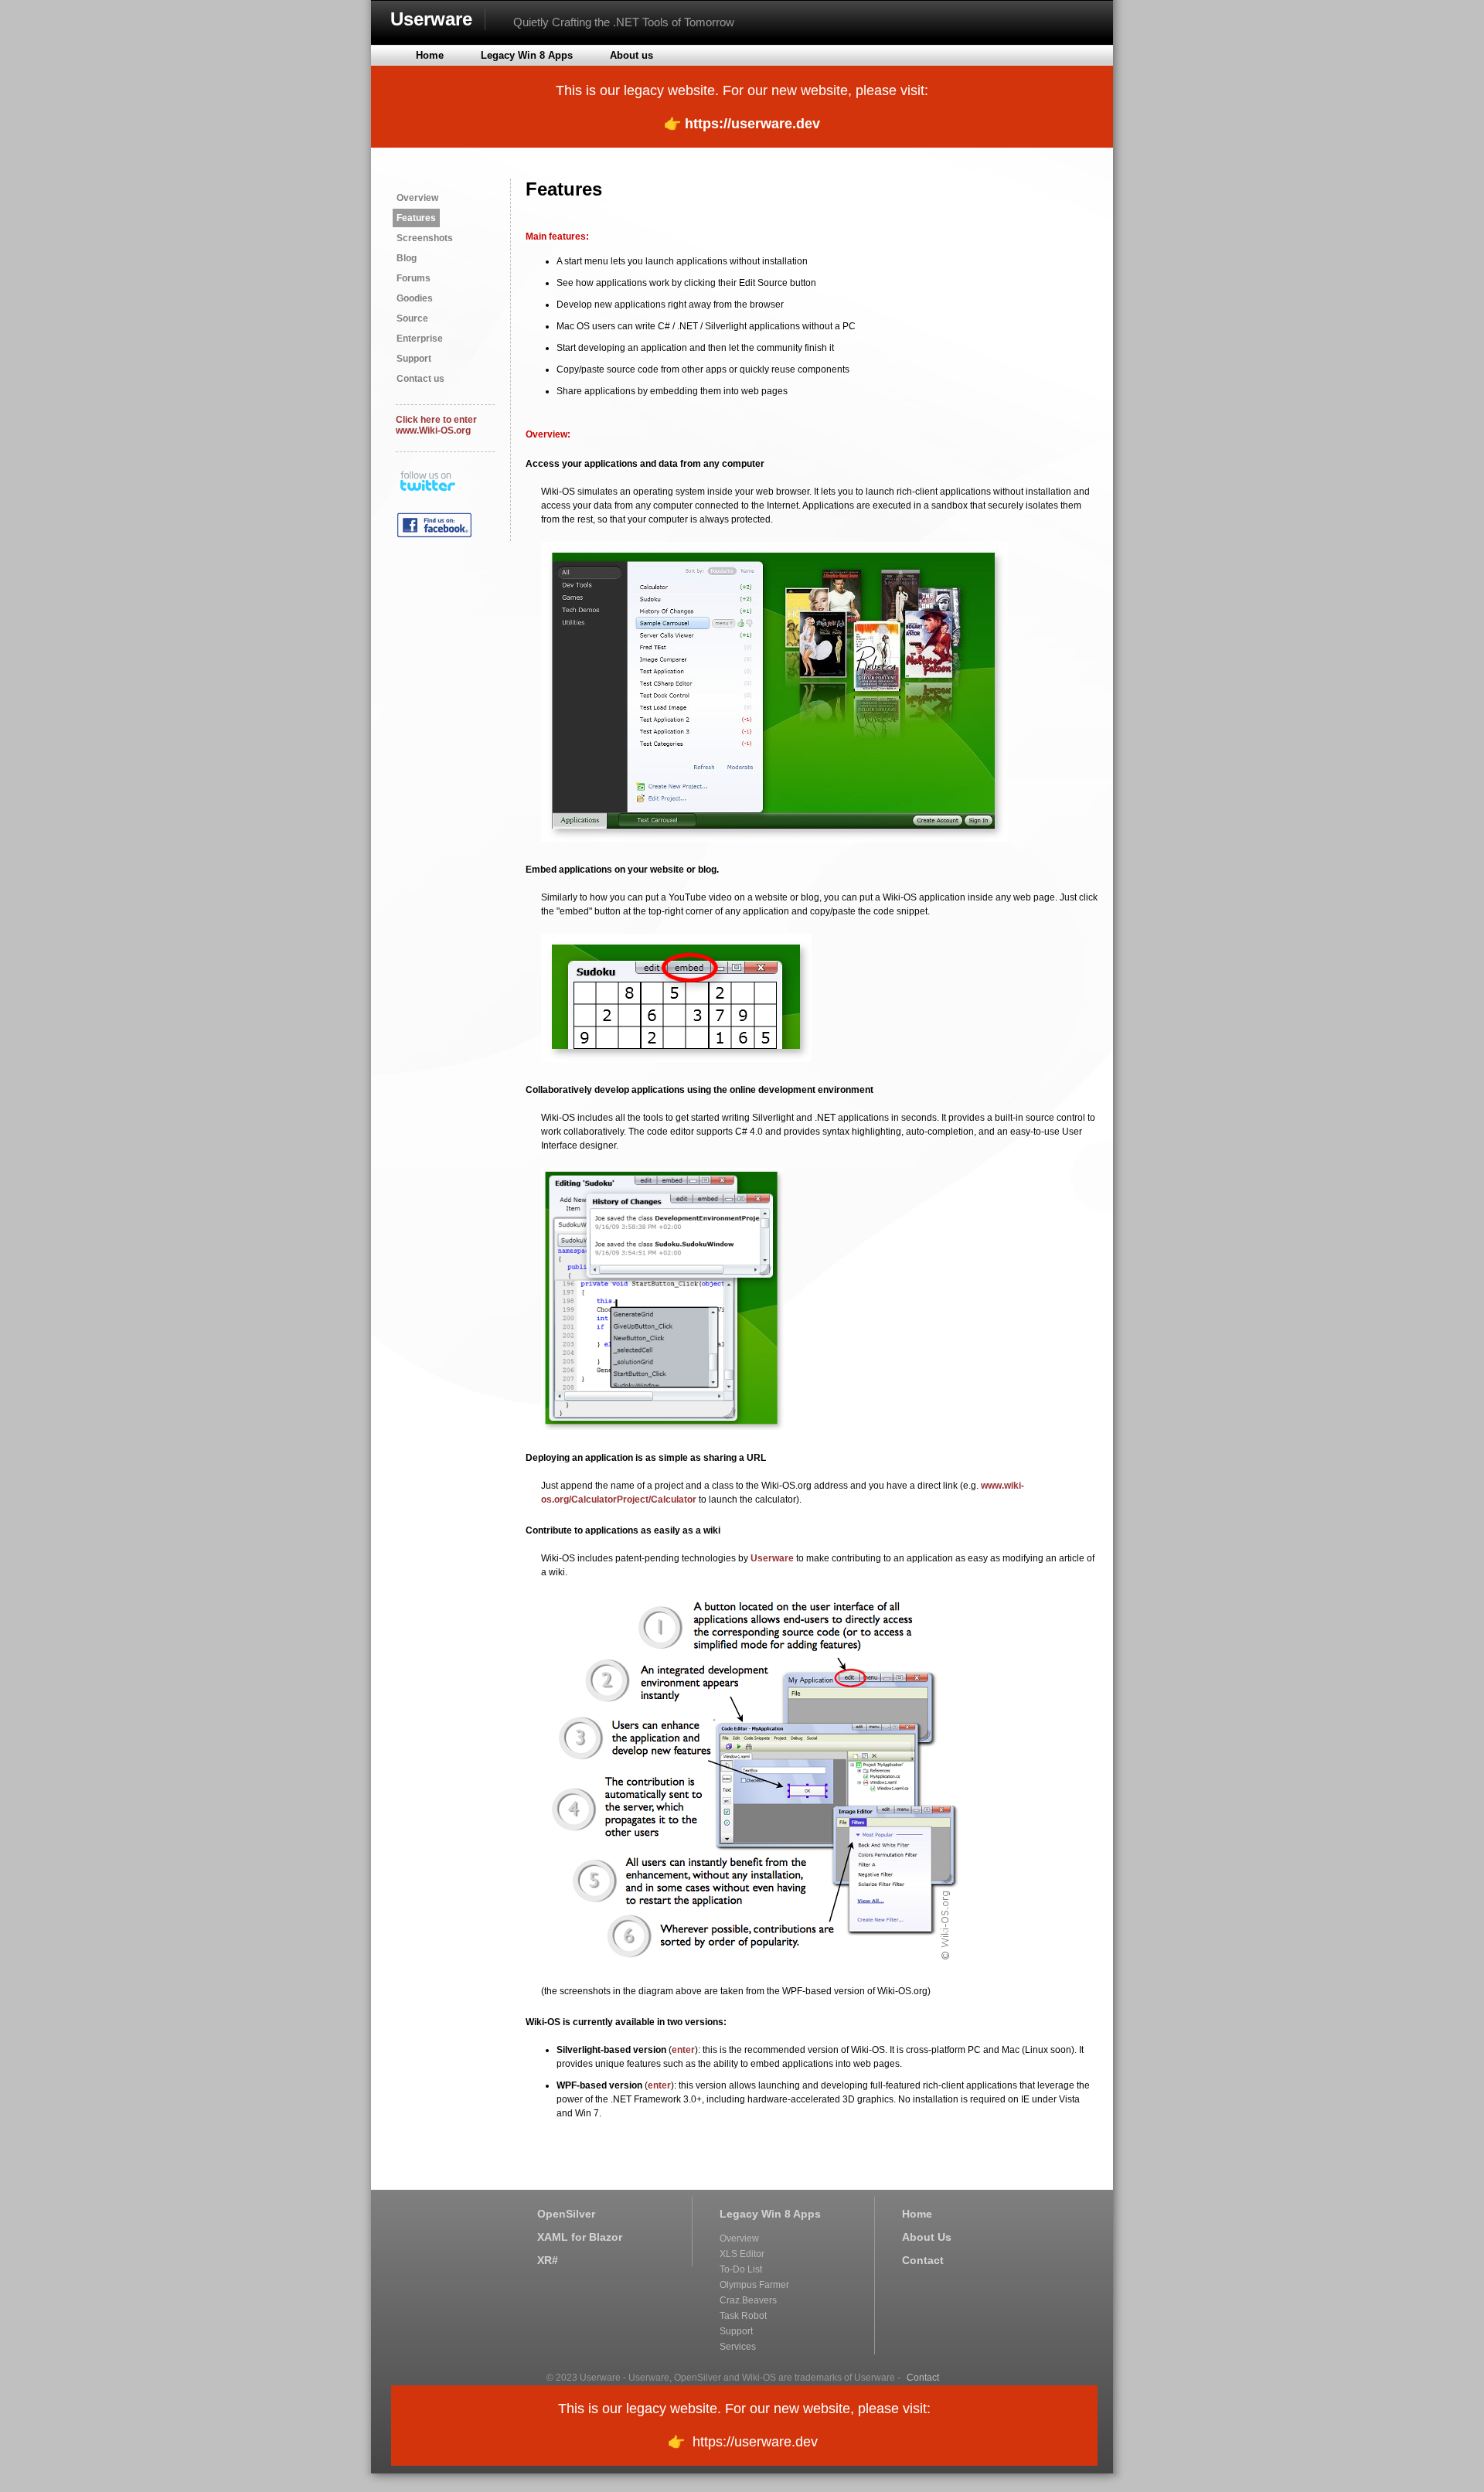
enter (683, 2050)
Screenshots (425, 238)
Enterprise (420, 339)
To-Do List (741, 2269)
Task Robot (743, 2316)
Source (412, 318)
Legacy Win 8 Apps (770, 2214)
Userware (431, 19)
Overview (417, 198)
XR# (548, 2260)
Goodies (415, 298)
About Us (927, 2237)
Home (917, 2214)
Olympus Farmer (754, 2285)
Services (738, 2347)
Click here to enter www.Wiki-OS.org (436, 425)
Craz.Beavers (748, 2300)
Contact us (420, 379)
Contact (923, 2260)
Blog (407, 258)
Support (414, 359)
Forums (414, 278)
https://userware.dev (752, 124)
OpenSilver (566, 2214)
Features (416, 218)
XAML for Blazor (580, 2237)
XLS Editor (742, 2254)
